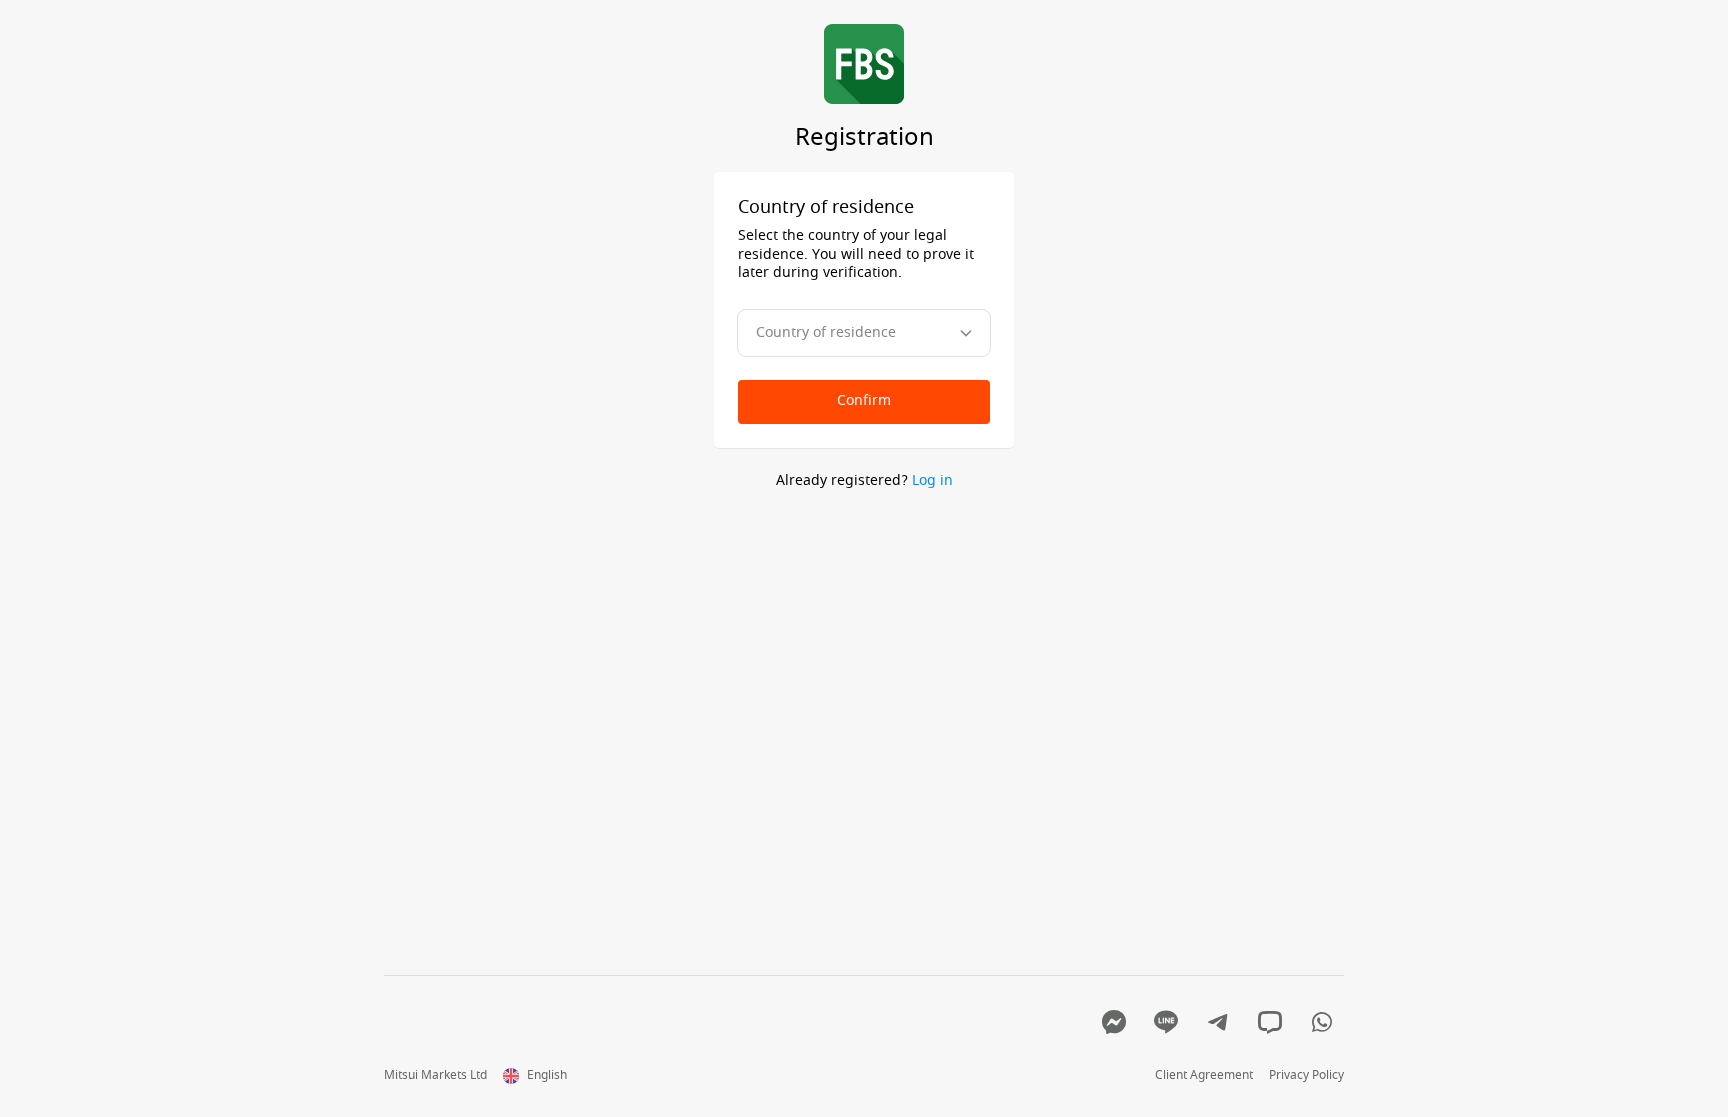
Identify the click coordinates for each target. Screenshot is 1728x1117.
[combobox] (864, 333)
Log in (932, 480)
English (547, 1076)
